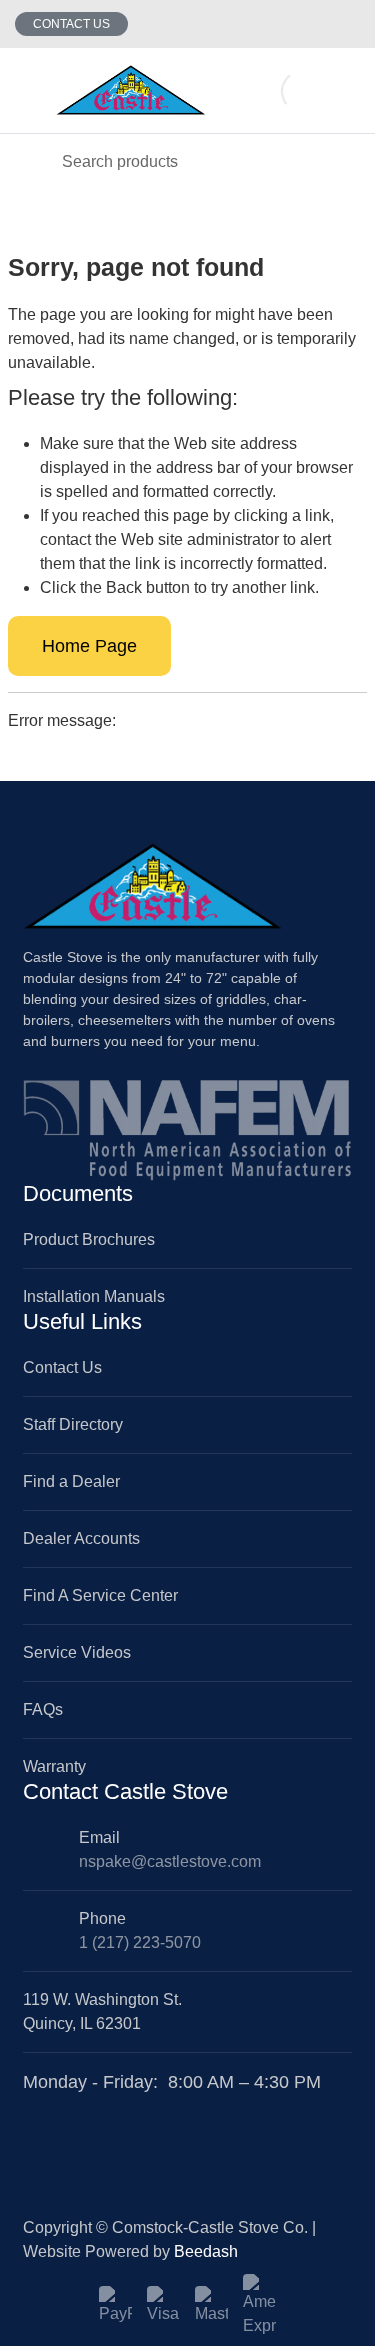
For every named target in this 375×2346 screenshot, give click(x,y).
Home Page (89, 646)
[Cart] (345, 90)
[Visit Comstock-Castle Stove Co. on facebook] (34, 2107)
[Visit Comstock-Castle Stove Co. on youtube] (80, 2107)
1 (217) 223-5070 (140, 1942)
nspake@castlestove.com (170, 1861)
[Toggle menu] (28, 90)
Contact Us (71, 24)
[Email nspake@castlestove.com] (308, 24)
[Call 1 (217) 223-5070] (348, 24)
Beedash (206, 2251)
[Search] (30, 161)
